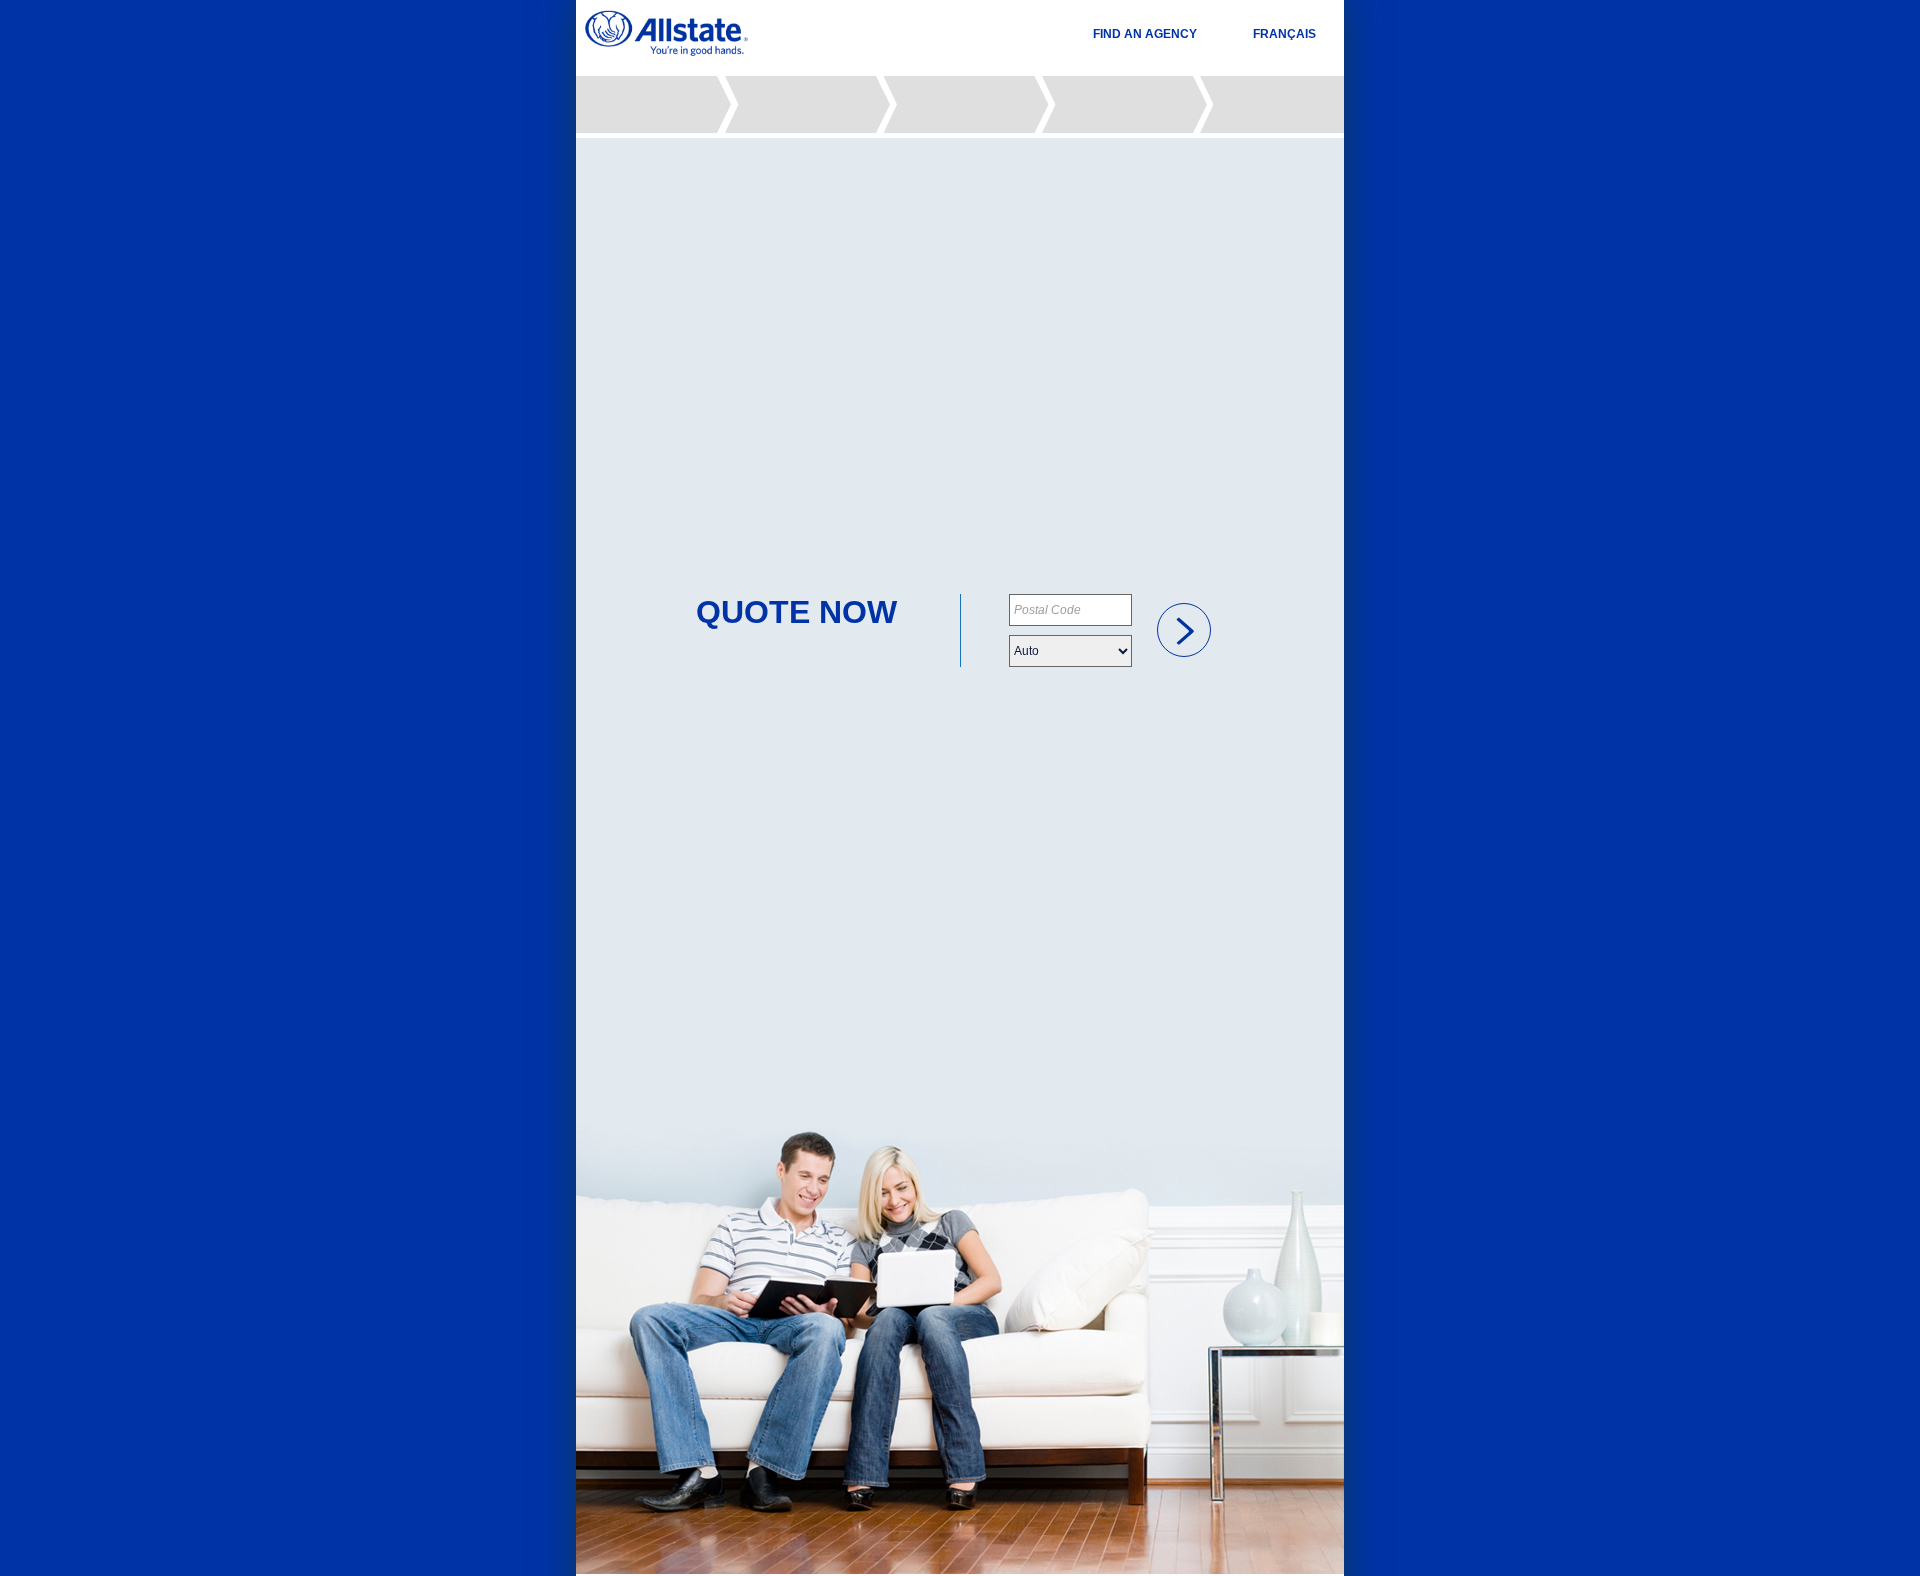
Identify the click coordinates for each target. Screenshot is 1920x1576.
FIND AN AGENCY (1145, 34)
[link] (1184, 630)
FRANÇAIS (1284, 34)
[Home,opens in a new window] (666, 33)
